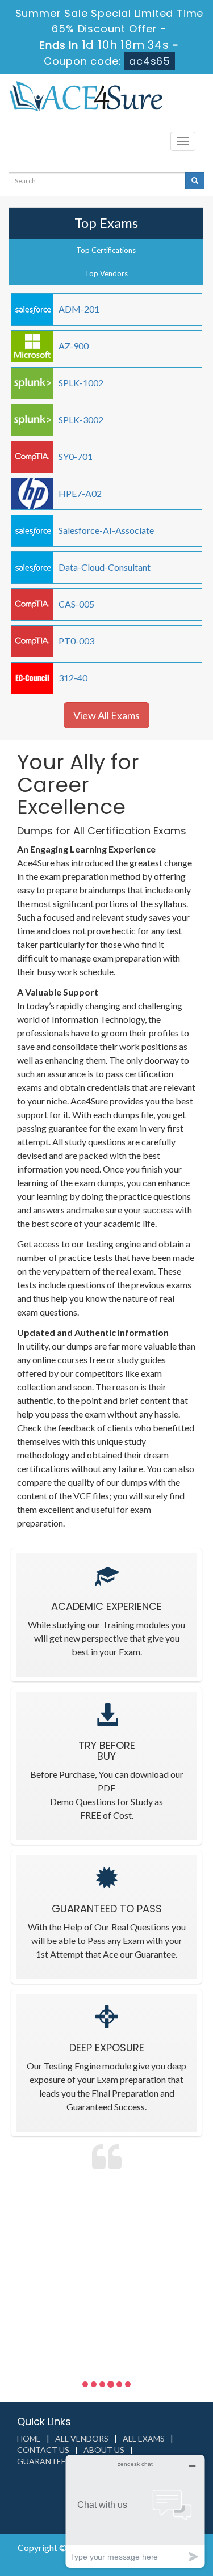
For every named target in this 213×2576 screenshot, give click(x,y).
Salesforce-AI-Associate (106, 530)
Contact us (43, 2450)
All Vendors (82, 2438)
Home (29, 2438)
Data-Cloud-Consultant (105, 567)
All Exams (144, 2438)
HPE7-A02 (80, 493)
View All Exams (106, 715)
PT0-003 (76, 641)
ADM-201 (79, 309)
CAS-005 (76, 604)
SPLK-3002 (81, 420)
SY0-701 (76, 456)
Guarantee (41, 2461)
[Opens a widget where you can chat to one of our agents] (135, 2511)
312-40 (73, 678)
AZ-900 (74, 346)
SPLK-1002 (81, 383)
